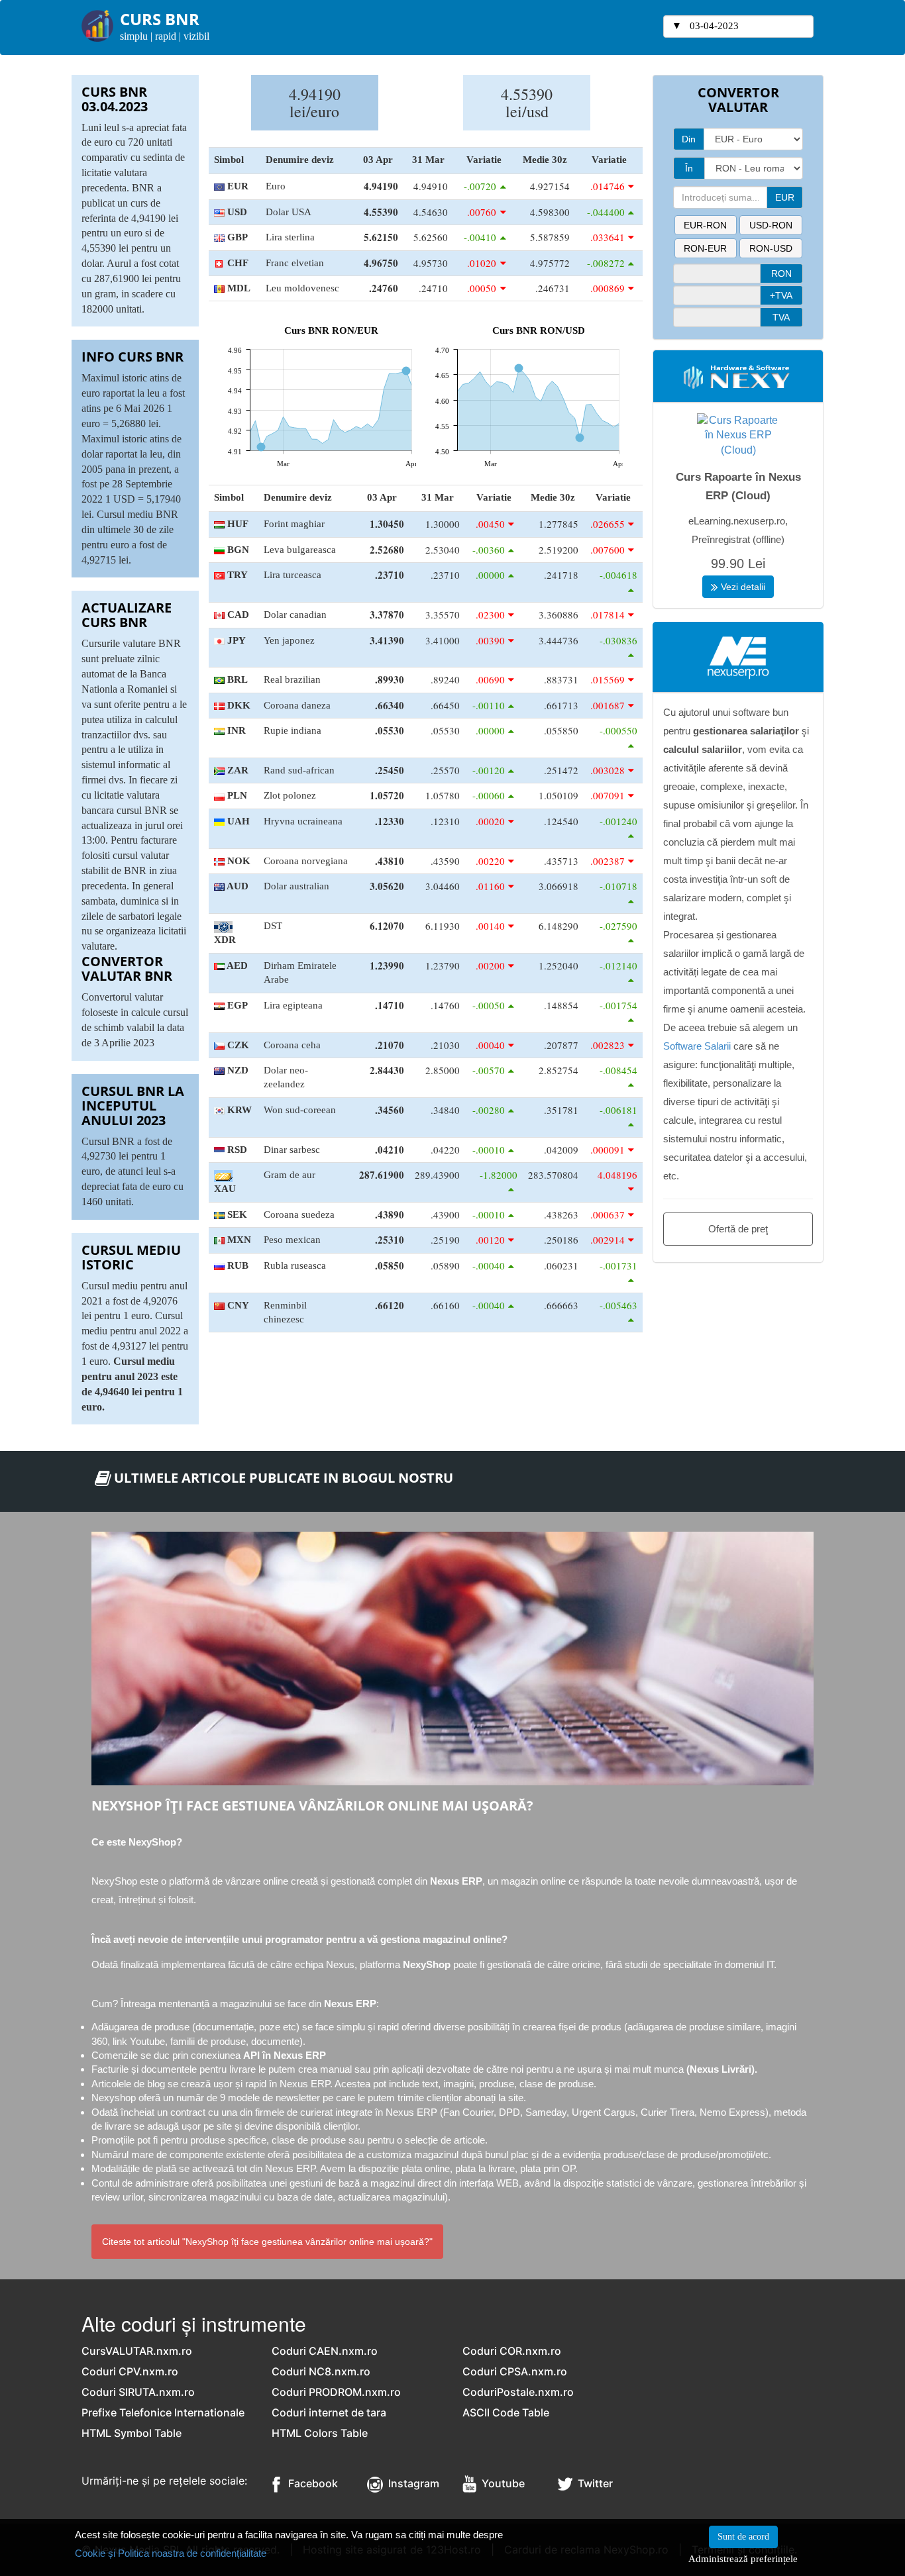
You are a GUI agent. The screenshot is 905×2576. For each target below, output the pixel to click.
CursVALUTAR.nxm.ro (137, 2351)
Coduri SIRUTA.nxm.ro (138, 2392)
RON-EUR (705, 248)
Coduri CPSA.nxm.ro (515, 2371)
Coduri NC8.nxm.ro (321, 2371)
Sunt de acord (743, 2537)
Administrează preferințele (743, 2558)
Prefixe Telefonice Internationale (163, 2412)
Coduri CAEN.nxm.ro (325, 2351)
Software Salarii (697, 1046)
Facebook (309, 2483)
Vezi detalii (742, 587)
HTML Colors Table (320, 2433)
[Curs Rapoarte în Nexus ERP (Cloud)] (738, 435)
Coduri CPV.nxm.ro (130, 2371)
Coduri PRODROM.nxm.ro (336, 2392)
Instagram (411, 2483)
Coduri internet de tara (329, 2412)
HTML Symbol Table (132, 2433)
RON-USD (771, 248)
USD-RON (771, 225)
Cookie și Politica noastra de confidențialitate (171, 2553)
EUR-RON (705, 225)
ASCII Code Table (506, 2412)
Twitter (593, 2483)
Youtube (501, 2483)
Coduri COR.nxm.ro (512, 2351)
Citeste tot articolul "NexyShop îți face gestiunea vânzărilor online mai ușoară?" (267, 2242)
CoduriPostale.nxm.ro (518, 2392)
